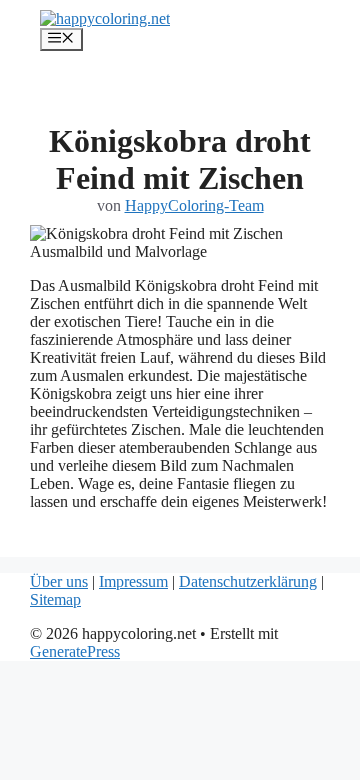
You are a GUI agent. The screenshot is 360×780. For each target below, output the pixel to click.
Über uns (59, 581)
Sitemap (55, 599)
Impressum (133, 581)
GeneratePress (75, 651)
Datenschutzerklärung (248, 581)
